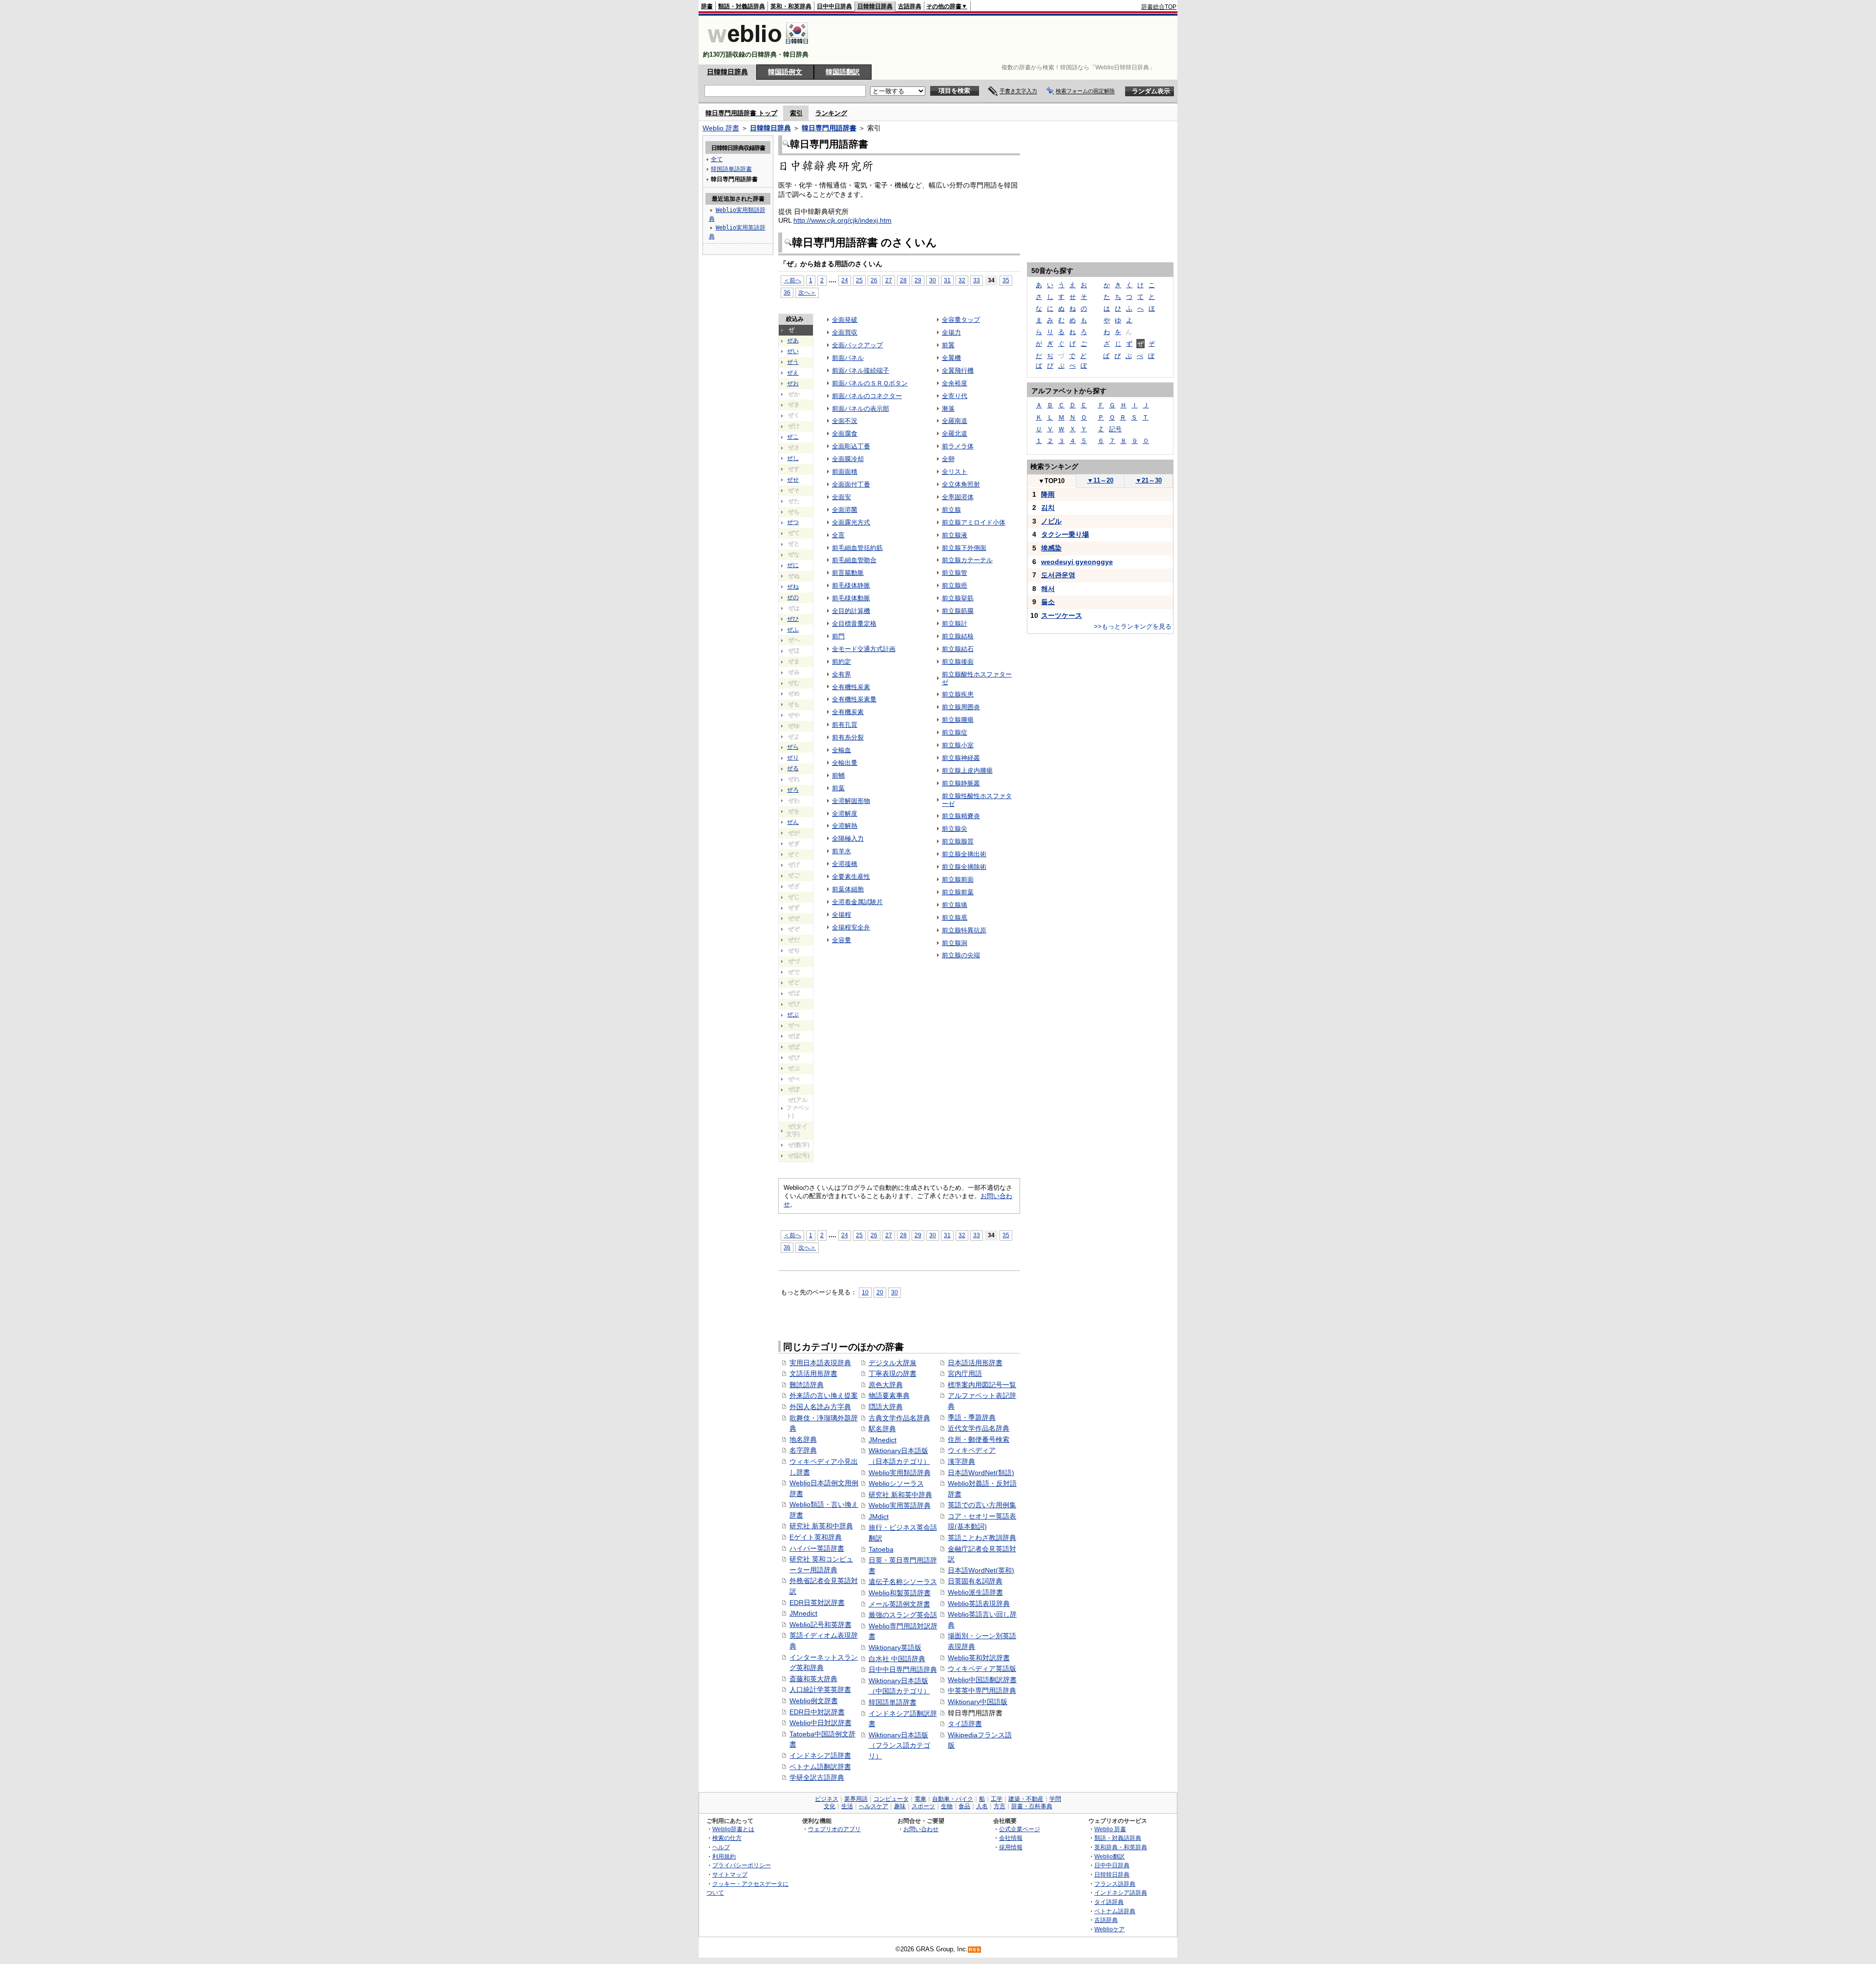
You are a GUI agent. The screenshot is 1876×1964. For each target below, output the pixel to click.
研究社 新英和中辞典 (821, 1526)
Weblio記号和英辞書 (821, 1625)
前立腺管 (955, 573)
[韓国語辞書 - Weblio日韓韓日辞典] (758, 46)
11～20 (1100, 480)
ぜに (793, 565)
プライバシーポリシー (742, 1865)
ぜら (793, 747)
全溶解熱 (845, 826)
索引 (796, 113)
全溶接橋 (845, 864)
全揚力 (951, 332)
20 (880, 1292)
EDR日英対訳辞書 (817, 1603)
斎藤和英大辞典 (813, 1679)
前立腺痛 (955, 905)
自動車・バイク (953, 1799)
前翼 (948, 345)
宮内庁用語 (965, 1373)
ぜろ (793, 790)
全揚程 (842, 915)
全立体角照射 (961, 484)
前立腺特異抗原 (964, 930)
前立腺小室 (958, 745)
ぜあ (793, 340)
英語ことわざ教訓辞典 (982, 1538)
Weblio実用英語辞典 (900, 1505)
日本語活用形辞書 (975, 1363)
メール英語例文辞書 (899, 1604)
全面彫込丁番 (851, 446)
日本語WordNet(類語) (981, 1473)
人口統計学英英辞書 (820, 1689)
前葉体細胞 (848, 889)
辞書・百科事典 (1032, 1806)
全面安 (842, 497)
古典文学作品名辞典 (899, 1418)
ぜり (793, 758)
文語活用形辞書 (813, 1373)
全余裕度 (955, 383)
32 (962, 280)
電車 (920, 1799)
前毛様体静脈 (851, 585)
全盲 (838, 535)
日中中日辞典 (834, 6)
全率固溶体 (958, 497)
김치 (1048, 507)
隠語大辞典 (886, 1407)
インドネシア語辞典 (1121, 1892)
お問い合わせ (921, 1829)
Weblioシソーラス (896, 1483)
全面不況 (845, 421)
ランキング (831, 113)
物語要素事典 (889, 1395)
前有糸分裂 (848, 737)
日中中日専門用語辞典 (903, 1669)
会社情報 (1011, 1838)
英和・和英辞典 (791, 6)
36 (787, 292)
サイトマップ (730, 1874)
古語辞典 (910, 6)
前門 (838, 636)
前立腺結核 (958, 636)
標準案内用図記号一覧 (982, 1385)
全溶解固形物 (851, 801)
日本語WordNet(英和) (981, 1570)
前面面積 (845, 472)
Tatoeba (881, 1549)
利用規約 (724, 1856)
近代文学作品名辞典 (979, 1428)
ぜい (793, 351)
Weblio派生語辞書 (975, 1592)
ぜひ (793, 619)
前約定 (842, 662)
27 (889, 280)
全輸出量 (845, 763)
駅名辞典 (882, 1429)
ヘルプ (721, 1847)
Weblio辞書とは (733, 1829)
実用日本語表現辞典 (820, 1363)
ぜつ (793, 522)
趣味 (900, 1806)
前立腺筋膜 (958, 611)
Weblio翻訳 (1109, 1856)
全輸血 (842, 750)
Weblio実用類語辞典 (900, 1473)
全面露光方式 (851, 522)
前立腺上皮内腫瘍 (967, 771)
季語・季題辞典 (972, 1417)
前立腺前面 (958, 879)
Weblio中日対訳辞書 (821, 1723)
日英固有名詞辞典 (975, 1581)
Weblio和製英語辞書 (900, 1593)
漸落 (948, 409)
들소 (1048, 602)
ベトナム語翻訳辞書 (820, 1767)
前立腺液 (955, 535)
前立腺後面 (958, 662)
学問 (1055, 1799)
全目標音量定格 (854, 623)
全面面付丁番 (851, 484)
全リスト (955, 472)
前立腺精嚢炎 (961, 816)
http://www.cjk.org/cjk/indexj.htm (842, 220)
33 (977, 280)
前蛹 (838, 775)
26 (874, 280)
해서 (1048, 589)
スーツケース (1062, 615)
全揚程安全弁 (851, 927)
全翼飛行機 (958, 370)
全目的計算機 (851, 611)
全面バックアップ (857, 345)
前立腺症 (955, 732)
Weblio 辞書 (721, 128)
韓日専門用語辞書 (829, 128)
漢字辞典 (961, 1461)
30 (933, 280)
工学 (997, 1799)
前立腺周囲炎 (961, 707)
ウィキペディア (972, 1450)
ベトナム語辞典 (1115, 1911)
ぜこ (793, 437)
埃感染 (1051, 548)
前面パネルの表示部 (861, 409)
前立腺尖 (955, 829)
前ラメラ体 (958, 446)
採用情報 (1011, 1847)
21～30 (1149, 480)
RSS (975, 1950)
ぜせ (793, 480)
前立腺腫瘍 (958, 720)
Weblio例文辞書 (814, 1701)
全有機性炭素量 (854, 699)
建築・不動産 (1026, 1799)
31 (947, 280)
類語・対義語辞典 (742, 6)
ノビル (1051, 521)
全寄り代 (955, 396)
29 (918, 280)
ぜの (793, 597)
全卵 (948, 459)
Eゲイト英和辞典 (816, 1537)
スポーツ (923, 1806)
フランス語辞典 (1115, 1884)
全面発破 (845, 320)
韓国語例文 (785, 72)
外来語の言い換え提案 (824, 1395)
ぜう (793, 362)
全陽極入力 (848, 838)
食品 (964, 1806)
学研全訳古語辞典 (817, 1777)
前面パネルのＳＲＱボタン (870, 383)
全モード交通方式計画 (864, 649)
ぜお (793, 383)
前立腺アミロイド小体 (974, 522)
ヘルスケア (874, 1806)
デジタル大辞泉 (893, 1363)
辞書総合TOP (1159, 7)
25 (859, 280)
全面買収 (845, 332)
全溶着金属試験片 (857, 902)
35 (1006, 280)
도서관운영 (1058, 575)
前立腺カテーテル (967, 560)
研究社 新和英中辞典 (900, 1495)
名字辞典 (803, 1450)
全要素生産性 (851, 876)
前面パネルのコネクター (867, 396)
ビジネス (827, 1799)
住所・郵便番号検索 (979, 1439)
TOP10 (1051, 481)
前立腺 (951, 510)
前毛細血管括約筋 (857, 548)
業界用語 (856, 1799)
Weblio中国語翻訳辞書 (982, 1680)
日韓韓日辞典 (875, 6)
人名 (982, 1806)
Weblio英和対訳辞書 (979, 1658)
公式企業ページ (1020, 1829)
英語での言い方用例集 (982, 1505)
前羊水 (842, 851)
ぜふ (793, 630)
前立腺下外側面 (964, 548)
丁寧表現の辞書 (893, 1373)
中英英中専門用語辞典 (982, 1690)
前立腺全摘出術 (964, 854)
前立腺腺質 (958, 841)
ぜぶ (793, 1014)
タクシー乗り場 (1065, 534)
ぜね (793, 587)
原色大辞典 (886, 1385)
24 (845, 280)
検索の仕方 (727, 1838)
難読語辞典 (807, 1385)
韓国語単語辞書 (893, 1702)
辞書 (707, 6)
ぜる (793, 768)
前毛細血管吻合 (854, 560)
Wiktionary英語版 (895, 1647)
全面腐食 (845, 433)
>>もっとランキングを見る (1133, 626)
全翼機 (951, 358)
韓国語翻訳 (843, 72)
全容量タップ (961, 320)
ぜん (793, 822)
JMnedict (803, 1613)
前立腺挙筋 (958, 598)
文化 (830, 1806)
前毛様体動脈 (851, 598)
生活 (847, 1806)
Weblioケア (1109, 1929)
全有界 (842, 674)
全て (717, 159)
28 (903, 280)
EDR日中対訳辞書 (817, 1712)
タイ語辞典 (1109, 1902)
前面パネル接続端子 (861, 370)
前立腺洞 (955, 943)
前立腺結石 (958, 649)
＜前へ (792, 280)
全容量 (842, 940)
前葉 (838, 788)
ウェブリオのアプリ (834, 1829)
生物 (947, 1806)
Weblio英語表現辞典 (979, 1604)
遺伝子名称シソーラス (903, 1582)
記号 (1115, 429)
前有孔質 (845, 725)
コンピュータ (891, 1799)
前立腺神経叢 (961, 758)
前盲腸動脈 (848, 573)
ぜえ (793, 373)
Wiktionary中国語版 (978, 1702)
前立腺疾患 (958, 694)
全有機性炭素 (851, 687)
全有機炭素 (848, 712)
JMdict (879, 1517)
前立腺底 (955, 918)
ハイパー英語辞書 (817, 1548)
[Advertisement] (999, 40)
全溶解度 (845, 813)
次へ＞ (807, 292)
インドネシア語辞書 (820, 1755)
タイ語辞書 (965, 1724)
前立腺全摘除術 (964, 867)
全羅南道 (955, 421)
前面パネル (848, 358)
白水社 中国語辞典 (897, 1659)
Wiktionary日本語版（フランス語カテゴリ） (899, 1745)
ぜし (793, 458)
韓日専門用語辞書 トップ (741, 113)
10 (865, 1292)
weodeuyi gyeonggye (1077, 562)
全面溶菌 (845, 510)
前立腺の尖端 (961, 955)
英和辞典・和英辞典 (1121, 1847)
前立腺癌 (955, 585)
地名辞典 (803, 1439)
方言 (1000, 1806)
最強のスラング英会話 (903, 1615)
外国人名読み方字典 (820, 1407)
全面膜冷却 (848, 459)
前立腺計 (955, 623)
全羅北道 (955, 433)
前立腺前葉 (958, 892)
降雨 (1048, 494)
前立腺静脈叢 (961, 783)
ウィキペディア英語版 (982, 1668)
